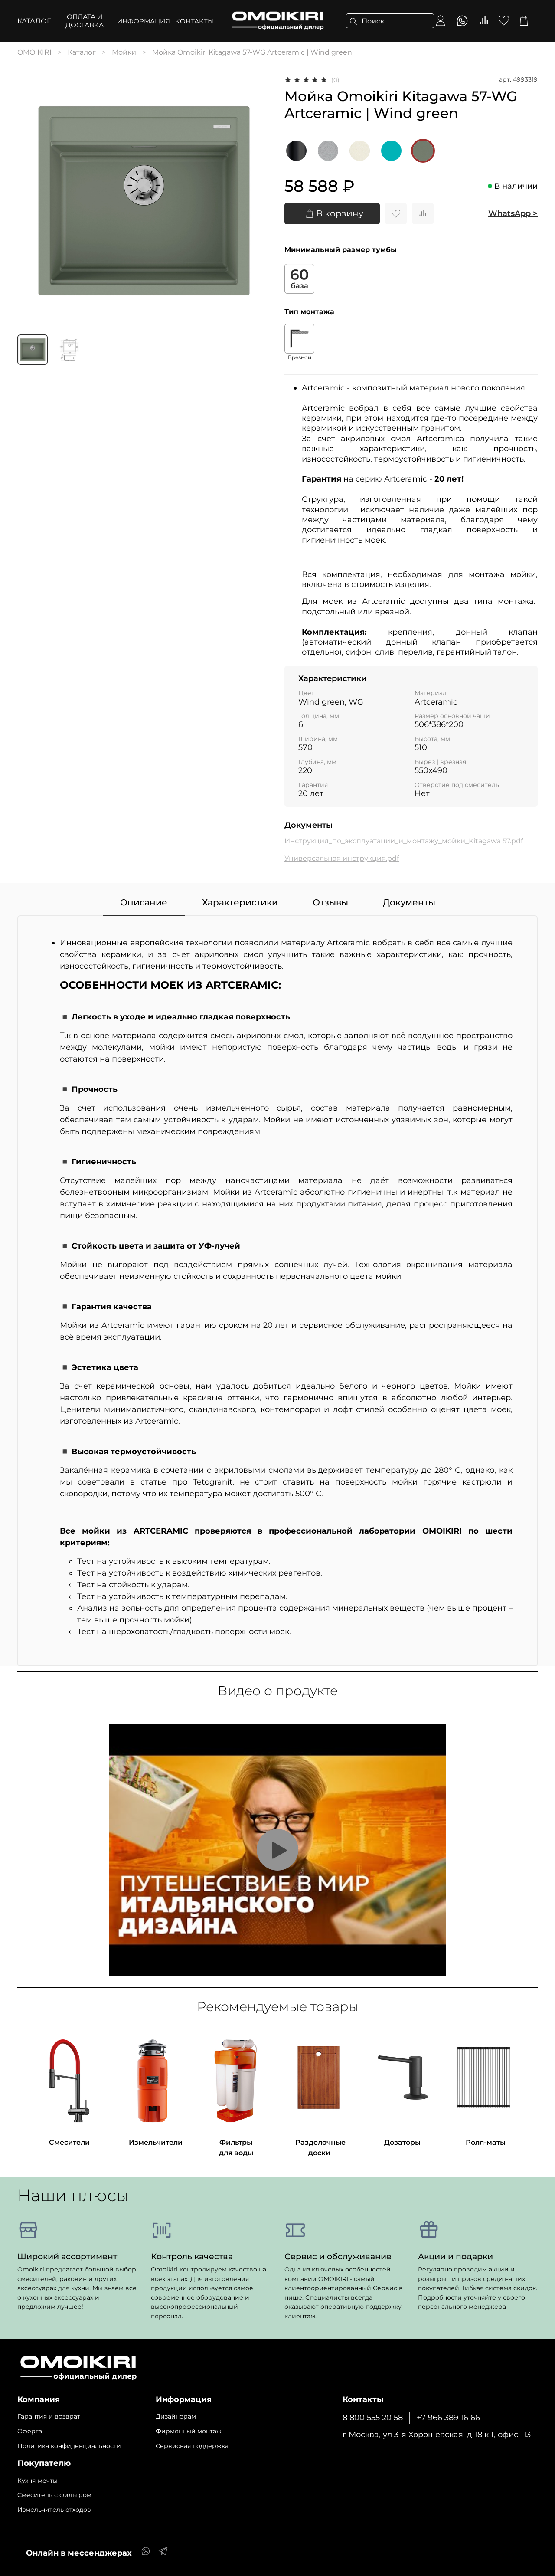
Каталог (34, 21)
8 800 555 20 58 (373, 2417)
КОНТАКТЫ (195, 21)
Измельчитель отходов (54, 2510)
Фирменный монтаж (189, 2431)
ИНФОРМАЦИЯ (144, 21)
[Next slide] (257, 201)
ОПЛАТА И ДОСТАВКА (85, 21)
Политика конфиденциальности (69, 2446)
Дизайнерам (176, 2416)
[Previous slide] (31, 201)
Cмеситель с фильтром (54, 2495)
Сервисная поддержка (192, 2446)
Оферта (30, 2431)
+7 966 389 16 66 (448, 2417)
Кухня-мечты (38, 2481)
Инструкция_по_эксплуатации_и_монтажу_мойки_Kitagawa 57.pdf (404, 841)
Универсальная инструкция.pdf (342, 858)
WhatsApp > (513, 213)
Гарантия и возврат (49, 2416)
